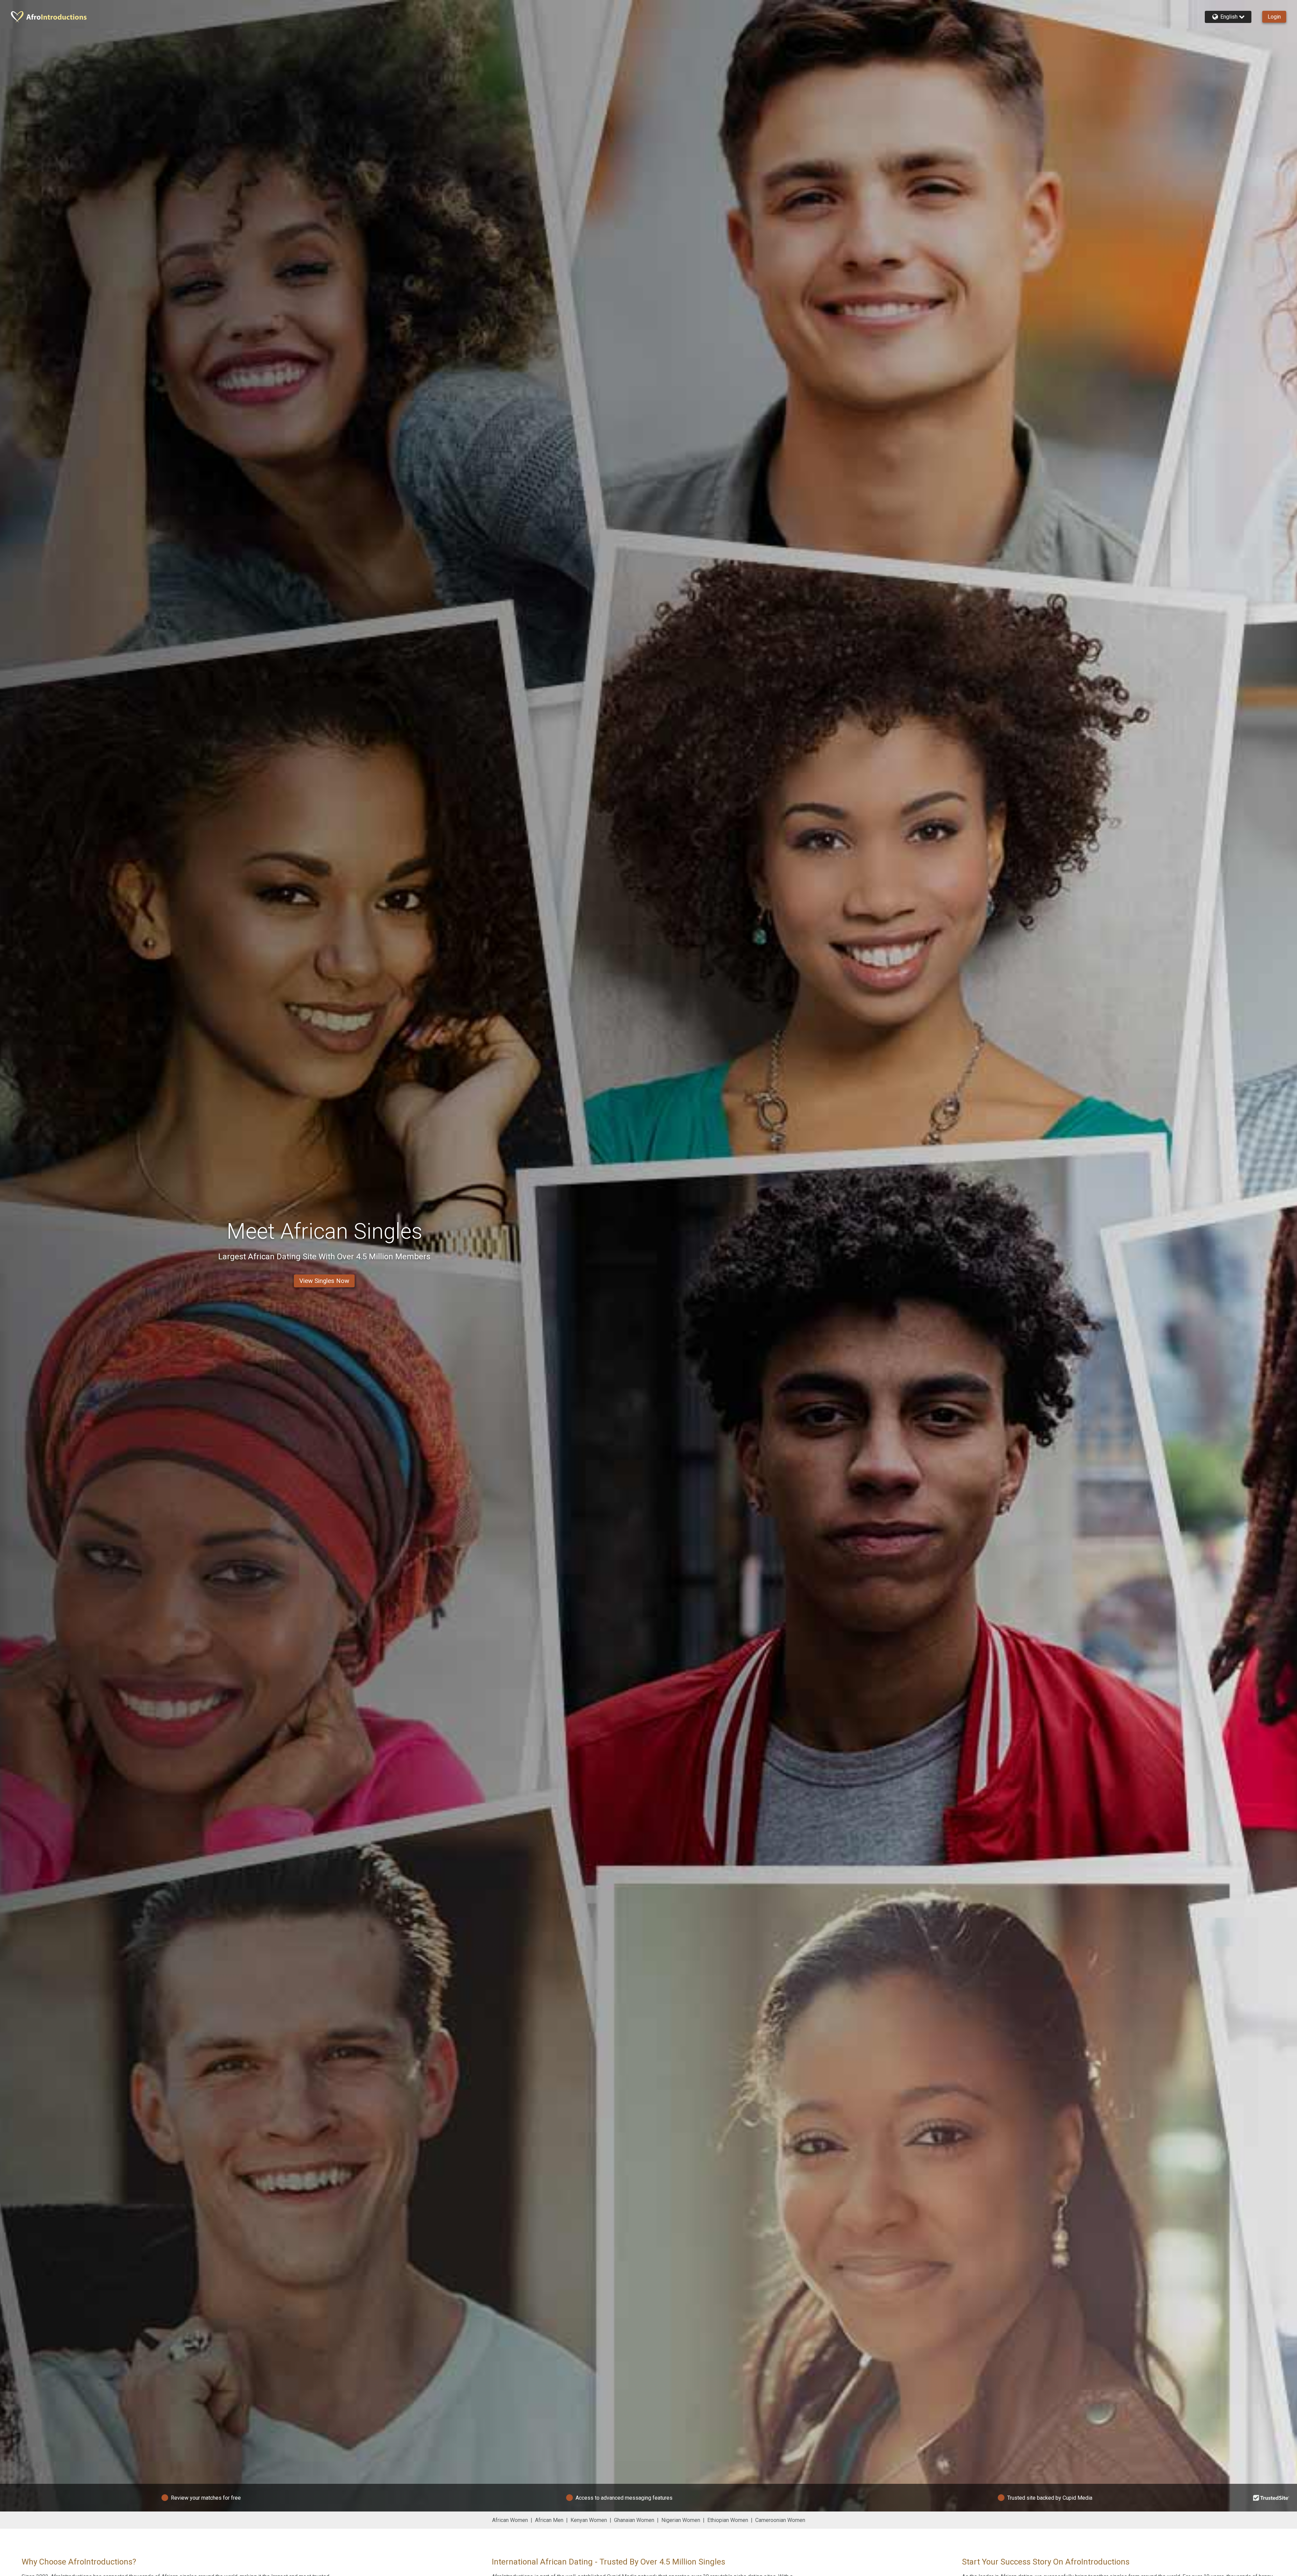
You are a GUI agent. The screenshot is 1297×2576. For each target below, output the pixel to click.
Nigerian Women (681, 2520)
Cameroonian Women (780, 2520)
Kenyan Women (589, 2520)
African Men (549, 2520)
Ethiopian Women (728, 2520)
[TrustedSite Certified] (1271, 2498)
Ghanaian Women (634, 2520)
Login (1274, 17)
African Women (510, 2520)
